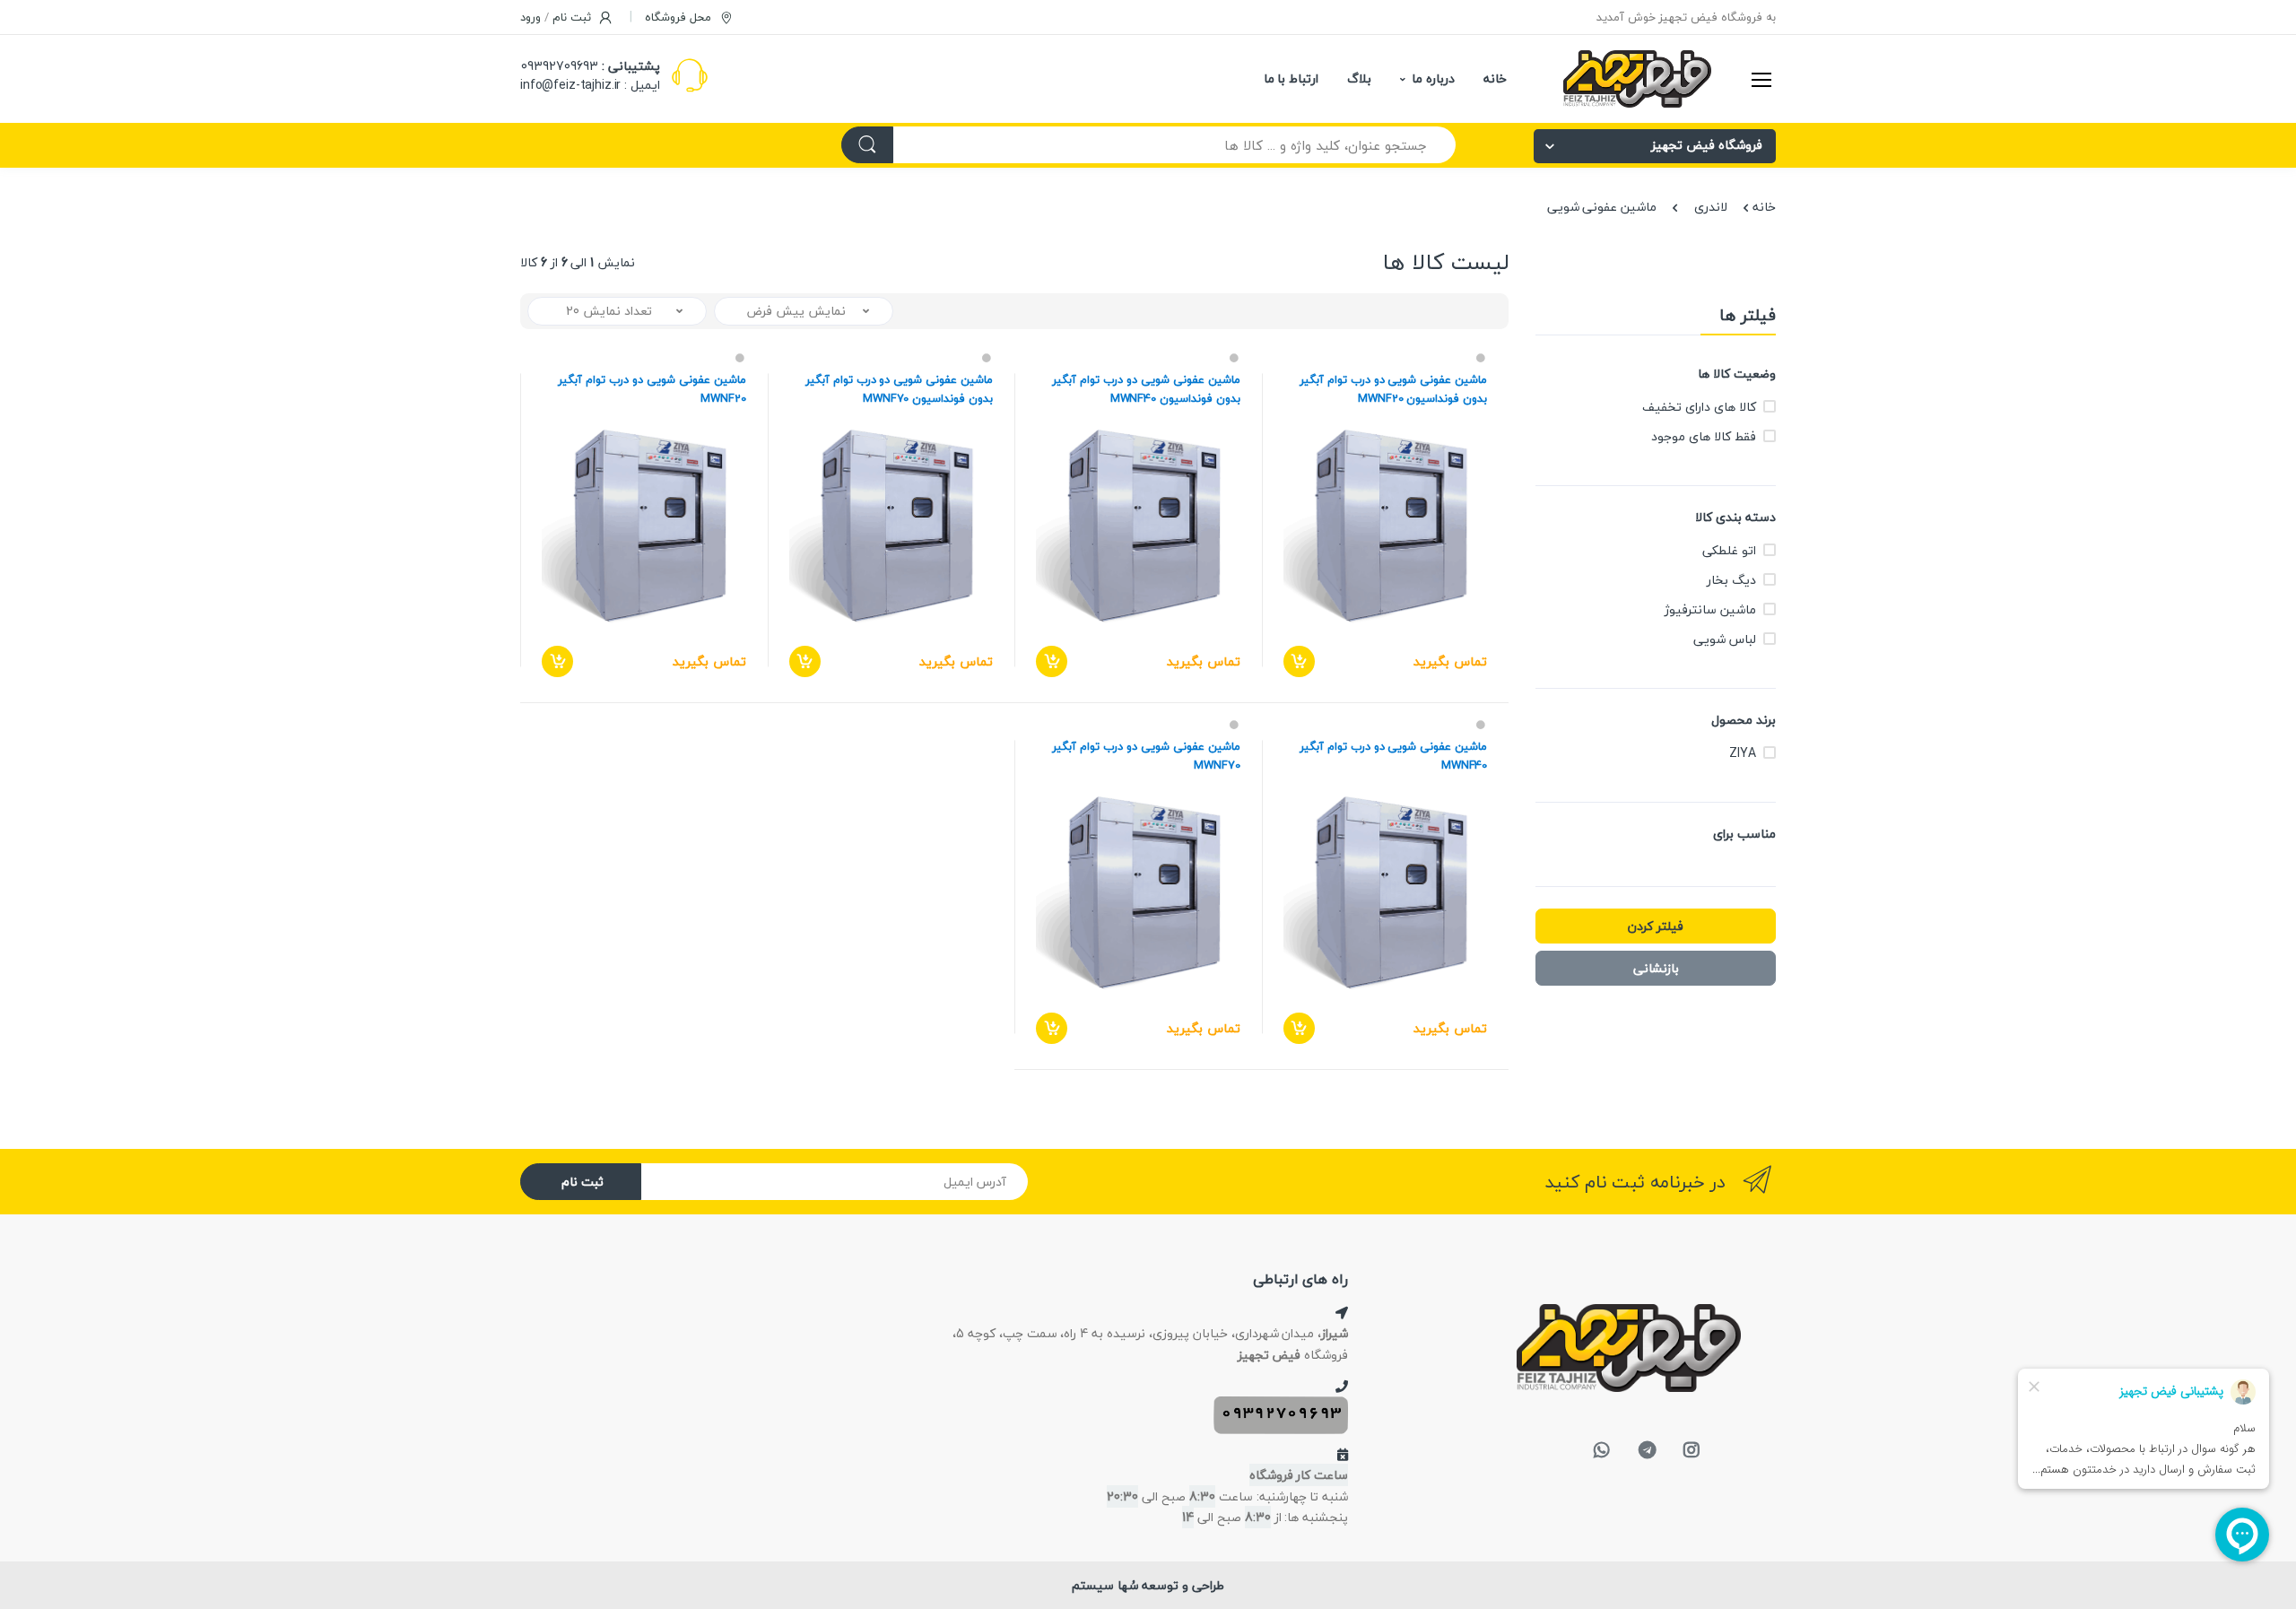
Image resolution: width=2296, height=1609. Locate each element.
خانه (1495, 78)
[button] (804, 311)
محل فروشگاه (680, 17)
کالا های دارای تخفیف (1699, 407)
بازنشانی (1656, 968)
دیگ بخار (1731, 580)
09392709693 (560, 66)
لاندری (1711, 207)
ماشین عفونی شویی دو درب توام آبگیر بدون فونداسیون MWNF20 (1393, 389)
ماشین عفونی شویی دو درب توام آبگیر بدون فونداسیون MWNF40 (1146, 389)
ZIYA (1742, 753)
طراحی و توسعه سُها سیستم (1148, 1585)
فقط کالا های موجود (1704, 436)
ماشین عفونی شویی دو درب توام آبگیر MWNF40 (1393, 756)
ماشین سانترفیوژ (1710, 609)
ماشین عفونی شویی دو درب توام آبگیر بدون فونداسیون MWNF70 (899, 389)
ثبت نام (583, 1182)
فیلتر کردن (1656, 926)
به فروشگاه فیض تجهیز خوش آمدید (1686, 17)
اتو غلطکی (1729, 550)
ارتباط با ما (1291, 78)
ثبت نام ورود (557, 17)
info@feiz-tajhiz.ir (570, 85)
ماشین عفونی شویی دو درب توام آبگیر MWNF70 (1146, 756)
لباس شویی (1725, 639)
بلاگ (1359, 78)
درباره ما (1433, 78)
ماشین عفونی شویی (1602, 207)
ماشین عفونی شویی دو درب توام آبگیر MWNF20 (652, 389)
